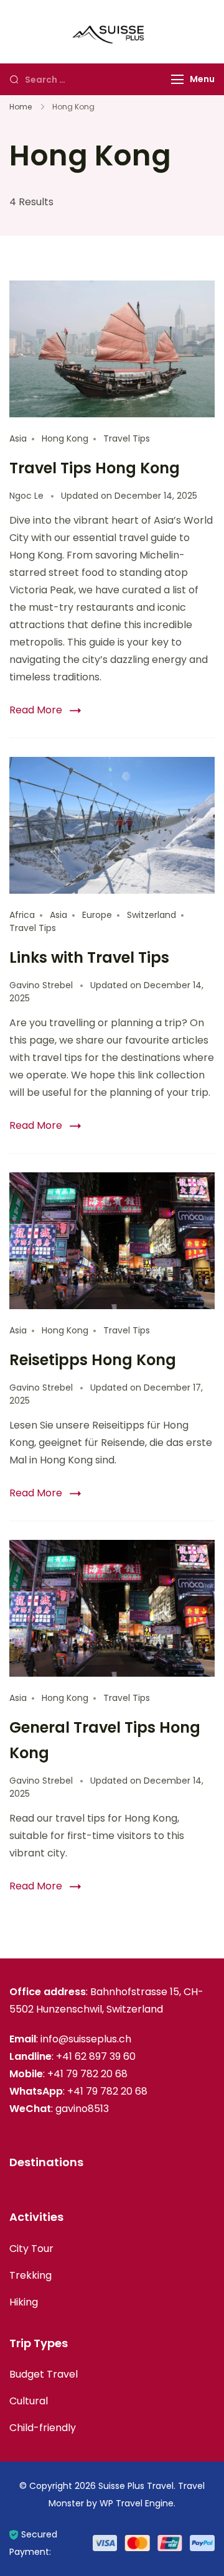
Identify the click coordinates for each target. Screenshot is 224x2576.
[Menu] (177, 79)
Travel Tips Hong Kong (95, 468)
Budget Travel (44, 2374)
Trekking (30, 2275)
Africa (22, 915)
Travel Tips (127, 438)
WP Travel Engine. (138, 2503)
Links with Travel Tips (89, 957)
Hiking (24, 2302)
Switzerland (152, 915)
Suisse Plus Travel (136, 2486)
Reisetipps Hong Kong (93, 1360)
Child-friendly (43, 2428)
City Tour (31, 2249)
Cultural (29, 2401)
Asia (18, 438)
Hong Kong (65, 438)
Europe (97, 915)
